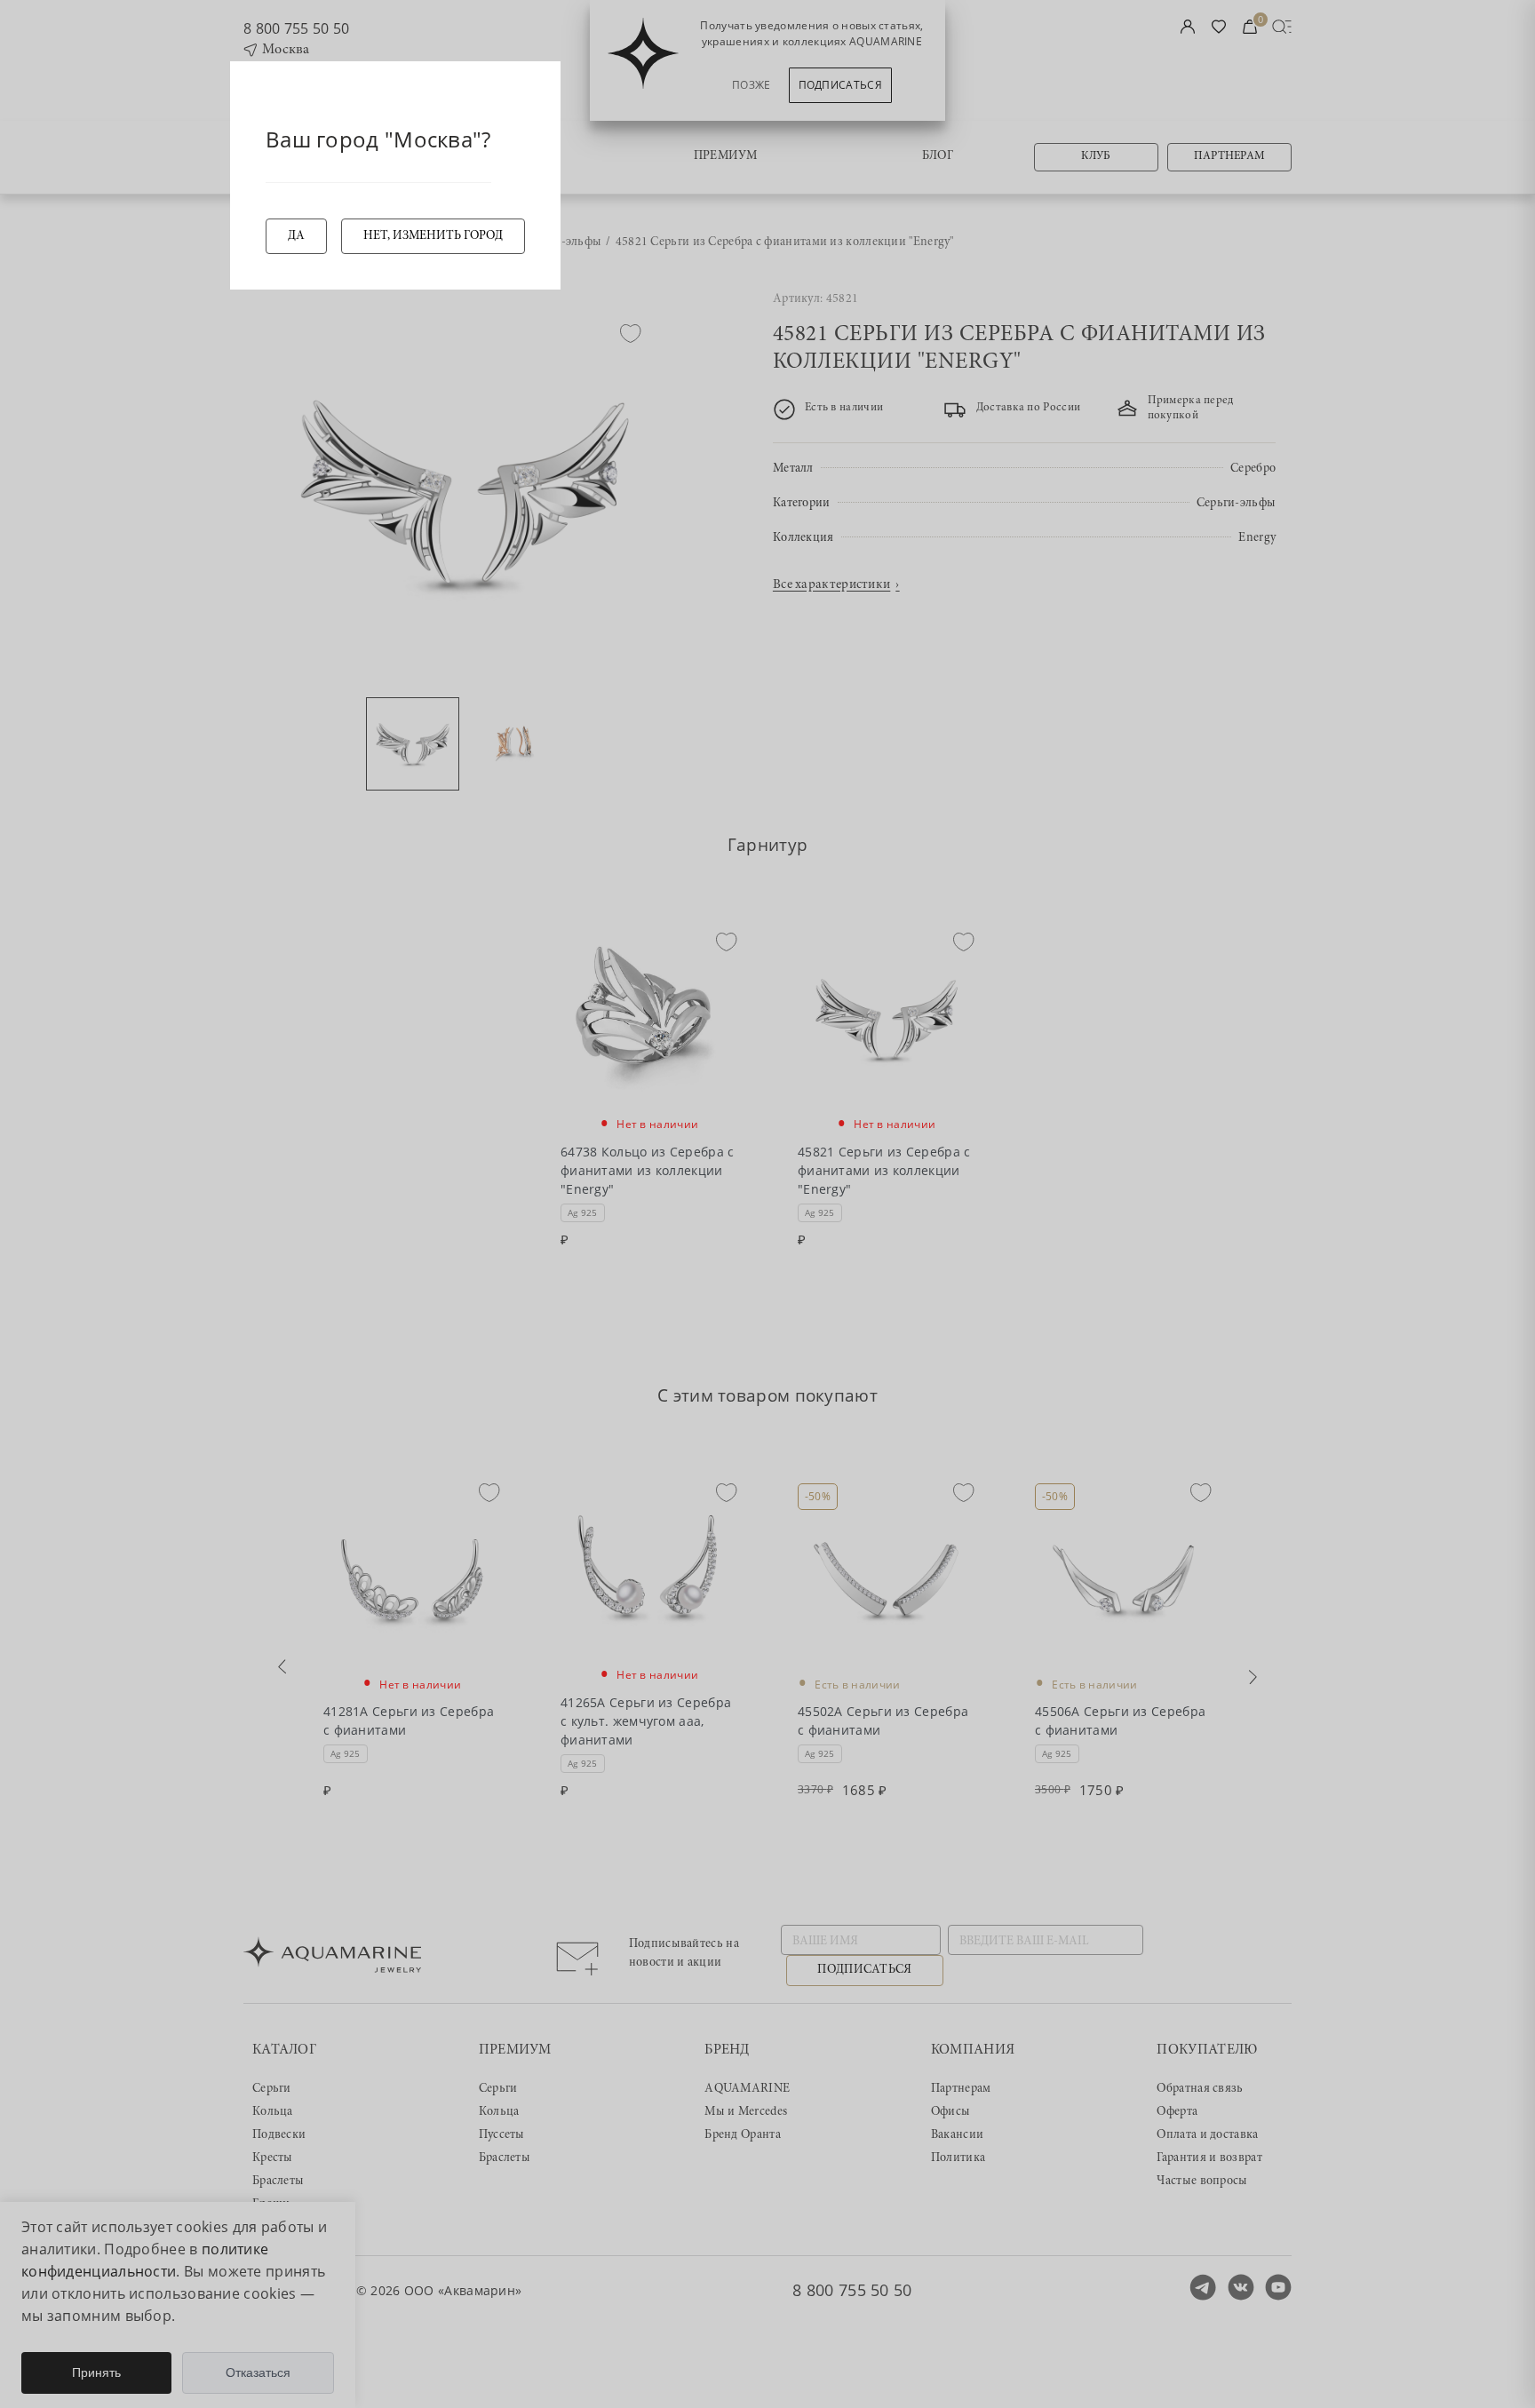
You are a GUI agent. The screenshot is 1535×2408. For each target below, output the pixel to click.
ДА (296, 236)
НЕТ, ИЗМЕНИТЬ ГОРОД (433, 236)
